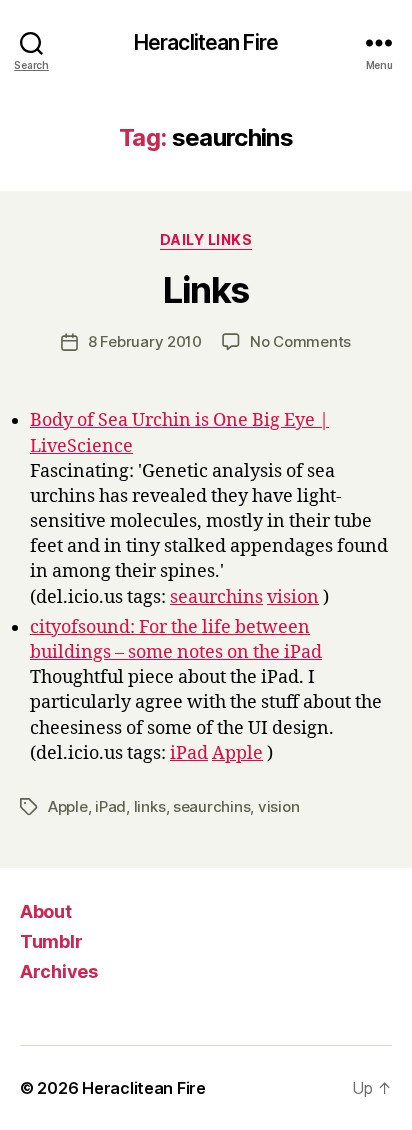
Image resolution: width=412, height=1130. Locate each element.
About (46, 911)
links (150, 806)
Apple (237, 753)
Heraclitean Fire (206, 42)
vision (293, 597)
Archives (59, 971)
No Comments (300, 341)
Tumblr (51, 941)
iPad (189, 753)
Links (206, 290)
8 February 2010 (145, 341)
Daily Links (206, 239)
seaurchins (216, 597)
